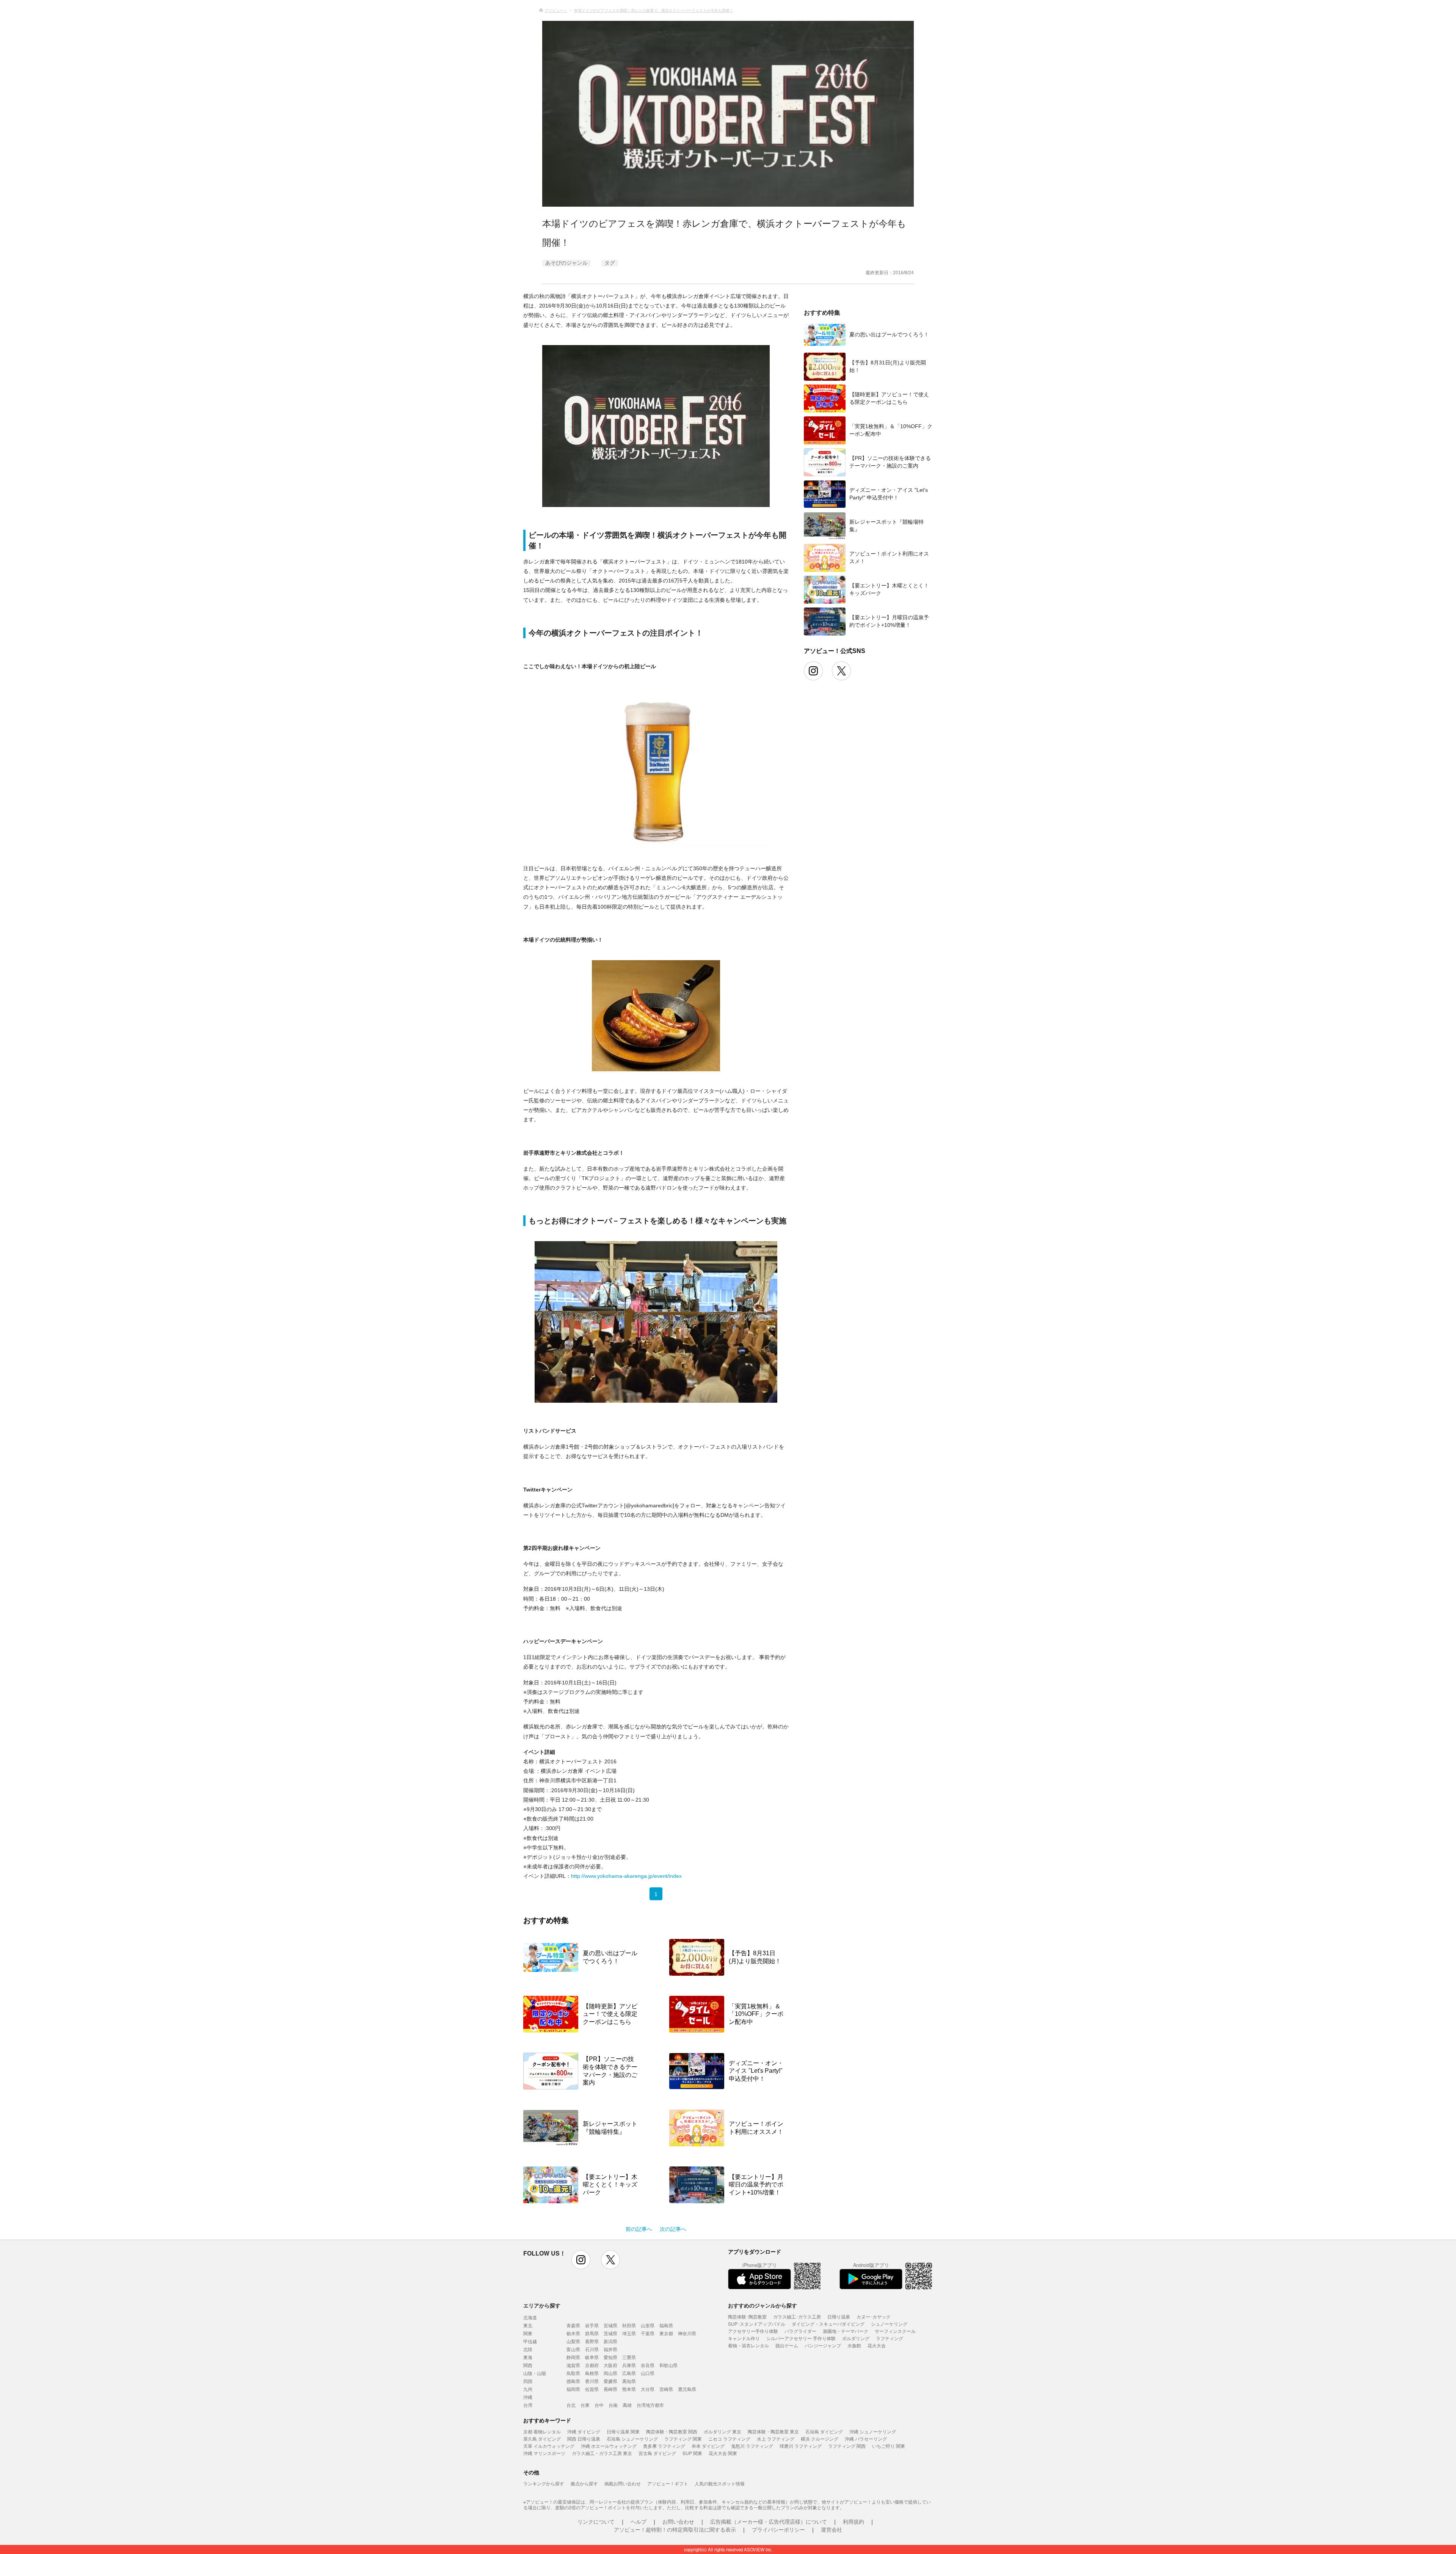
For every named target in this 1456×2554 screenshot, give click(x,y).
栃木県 (573, 2333)
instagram (581, 2260)
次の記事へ (673, 2229)
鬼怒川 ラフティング (752, 2446)
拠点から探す (584, 2483)
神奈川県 (687, 2333)
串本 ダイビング (708, 2446)
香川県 (592, 2381)
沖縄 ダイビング (584, 2431)
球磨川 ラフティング (801, 2446)
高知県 (629, 2381)
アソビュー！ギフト (668, 2483)
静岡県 (573, 2357)
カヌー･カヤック (874, 2316)
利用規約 (854, 2521)
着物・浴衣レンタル (748, 2345)
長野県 (592, 2341)
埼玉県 (629, 2333)
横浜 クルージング (820, 2439)
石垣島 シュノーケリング (632, 2439)
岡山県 (610, 2373)
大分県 (648, 2389)
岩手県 (592, 2325)
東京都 (666, 2333)
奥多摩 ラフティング (664, 2446)
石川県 (592, 2349)
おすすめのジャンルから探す (763, 2305)
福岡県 (573, 2389)
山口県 (648, 2373)
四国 (528, 2381)
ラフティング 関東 (683, 2439)
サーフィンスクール (895, 2331)
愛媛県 (610, 2381)
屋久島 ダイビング (542, 2439)
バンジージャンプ (823, 2345)
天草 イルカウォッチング (549, 2446)
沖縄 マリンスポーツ (544, 2453)
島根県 (592, 2373)
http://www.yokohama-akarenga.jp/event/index (626, 1876)
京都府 (592, 2365)
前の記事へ (639, 2229)
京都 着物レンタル (542, 2431)
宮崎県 (666, 2389)
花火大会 (877, 2345)
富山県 (573, 2349)
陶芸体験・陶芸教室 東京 (773, 2431)
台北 (571, 2405)
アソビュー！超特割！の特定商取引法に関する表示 (675, 2529)
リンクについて (596, 2521)
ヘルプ (639, 2521)
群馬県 (592, 2333)
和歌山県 (668, 2365)
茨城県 (610, 2333)
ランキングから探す (544, 2483)
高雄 (627, 2405)
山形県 (648, 2325)
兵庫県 (629, 2365)
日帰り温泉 (839, 2316)
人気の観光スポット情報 (720, 2483)
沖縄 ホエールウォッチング (609, 2446)
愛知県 (610, 2357)
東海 (528, 2357)
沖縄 (528, 2397)
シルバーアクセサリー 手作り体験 (801, 2338)
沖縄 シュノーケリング (873, 2431)
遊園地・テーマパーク (846, 2331)
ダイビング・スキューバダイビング (828, 2324)
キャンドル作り (744, 2338)
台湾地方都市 (650, 2405)
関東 (528, 2333)
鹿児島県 (687, 2389)
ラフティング (890, 2338)
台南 (613, 2405)
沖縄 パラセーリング (866, 2439)
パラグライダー (800, 2331)
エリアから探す (542, 2305)
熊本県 (629, 2389)
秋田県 (629, 2325)
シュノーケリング (889, 2324)
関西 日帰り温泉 (584, 2439)
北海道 (530, 2317)
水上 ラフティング (776, 2439)
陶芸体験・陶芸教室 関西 (672, 2431)
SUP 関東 (692, 2453)
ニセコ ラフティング (729, 2439)
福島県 (666, 2325)
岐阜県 (592, 2357)
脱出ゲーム (787, 2345)
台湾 (528, 2405)
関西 (528, 2365)
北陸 (528, 2349)
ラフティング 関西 (847, 2446)
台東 (585, 2405)
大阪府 (610, 2365)
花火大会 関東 (723, 2453)
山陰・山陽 (535, 2373)
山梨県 (573, 2341)
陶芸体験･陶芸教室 (747, 2316)
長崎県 (610, 2389)
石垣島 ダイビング (824, 2431)
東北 (528, 2325)
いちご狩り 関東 (889, 2446)
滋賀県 (573, 2365)
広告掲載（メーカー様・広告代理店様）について (769, 2521)
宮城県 (610, 2325)
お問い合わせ (678, 2521)
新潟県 (610, 2341)
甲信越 (530, 2341)
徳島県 (573, 2381)
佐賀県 (592, 2389)
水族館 (854, 2345)
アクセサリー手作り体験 (753, 2331)
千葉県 (648, 2333)
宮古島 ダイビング (657, 2453)
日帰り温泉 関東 (623, 2431)
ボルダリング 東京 (723, 2431)
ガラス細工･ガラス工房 (797, 2316)
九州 (528, 2389)
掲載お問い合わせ (623, 2483)
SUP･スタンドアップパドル (757, 2324)
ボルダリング (856, 2338)
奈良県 (648, 2365)
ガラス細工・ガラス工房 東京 (602, 2453)
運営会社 (832, 2529)
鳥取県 (573, 2373)
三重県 (629, 2357)
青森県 (573, 2325)
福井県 (610, 2349)
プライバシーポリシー (778, 2529)
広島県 (629, 2373)
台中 (599, 2405)
